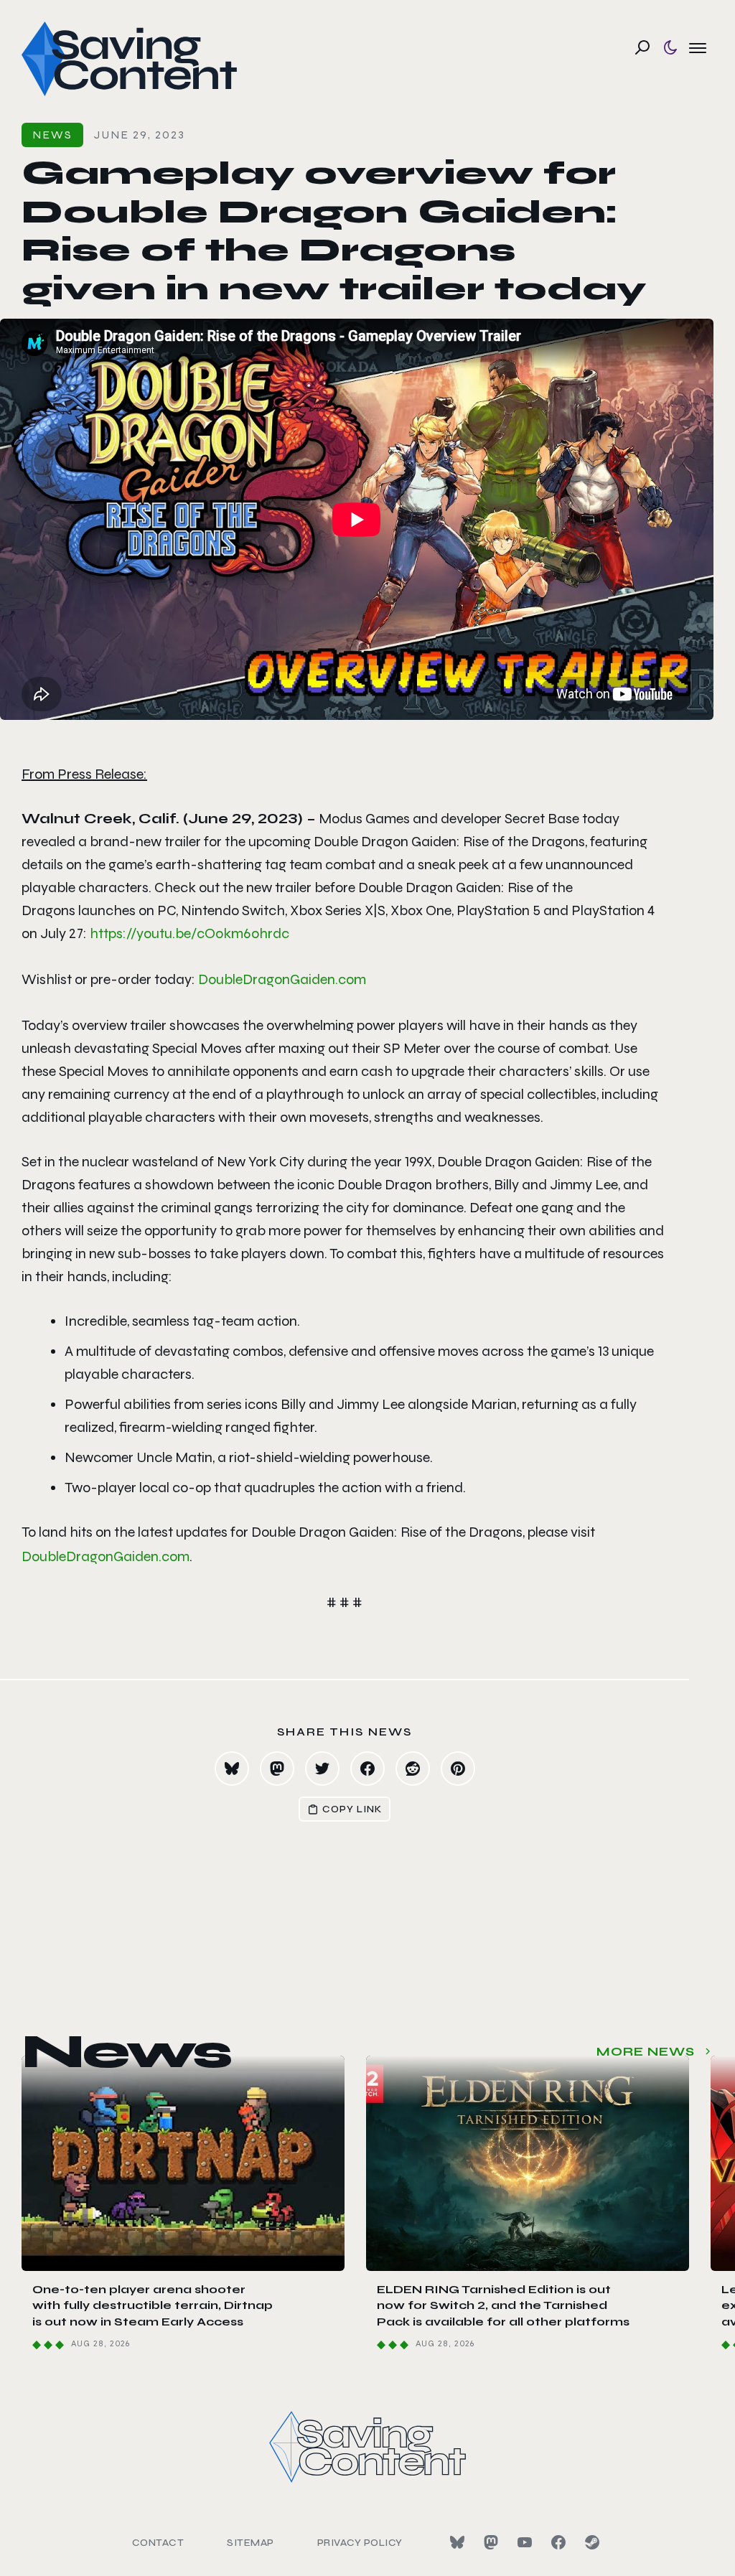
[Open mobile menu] (698, 47)
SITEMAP (251, 2543)
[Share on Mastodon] (277, 1769)
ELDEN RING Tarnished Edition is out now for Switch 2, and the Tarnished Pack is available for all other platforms (503, 2305)
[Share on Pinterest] (458, 1769)
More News (646, 2052)
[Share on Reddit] (413, 1769)
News (52, 135)
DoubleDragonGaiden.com (282, 979)
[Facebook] (558, 2542)
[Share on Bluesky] (232, 1769)
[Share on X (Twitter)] (322, 1769)
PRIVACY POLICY (360, 2543)
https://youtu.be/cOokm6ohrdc (189, 933)
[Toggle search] (642, 47)
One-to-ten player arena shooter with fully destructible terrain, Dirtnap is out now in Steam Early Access (153, 2305)
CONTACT (158, 2543)
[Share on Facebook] (367, 1769)
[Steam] (592, 2542)
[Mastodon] (491, 2542)
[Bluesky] (457, 2542)
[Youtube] (525, 2542)
